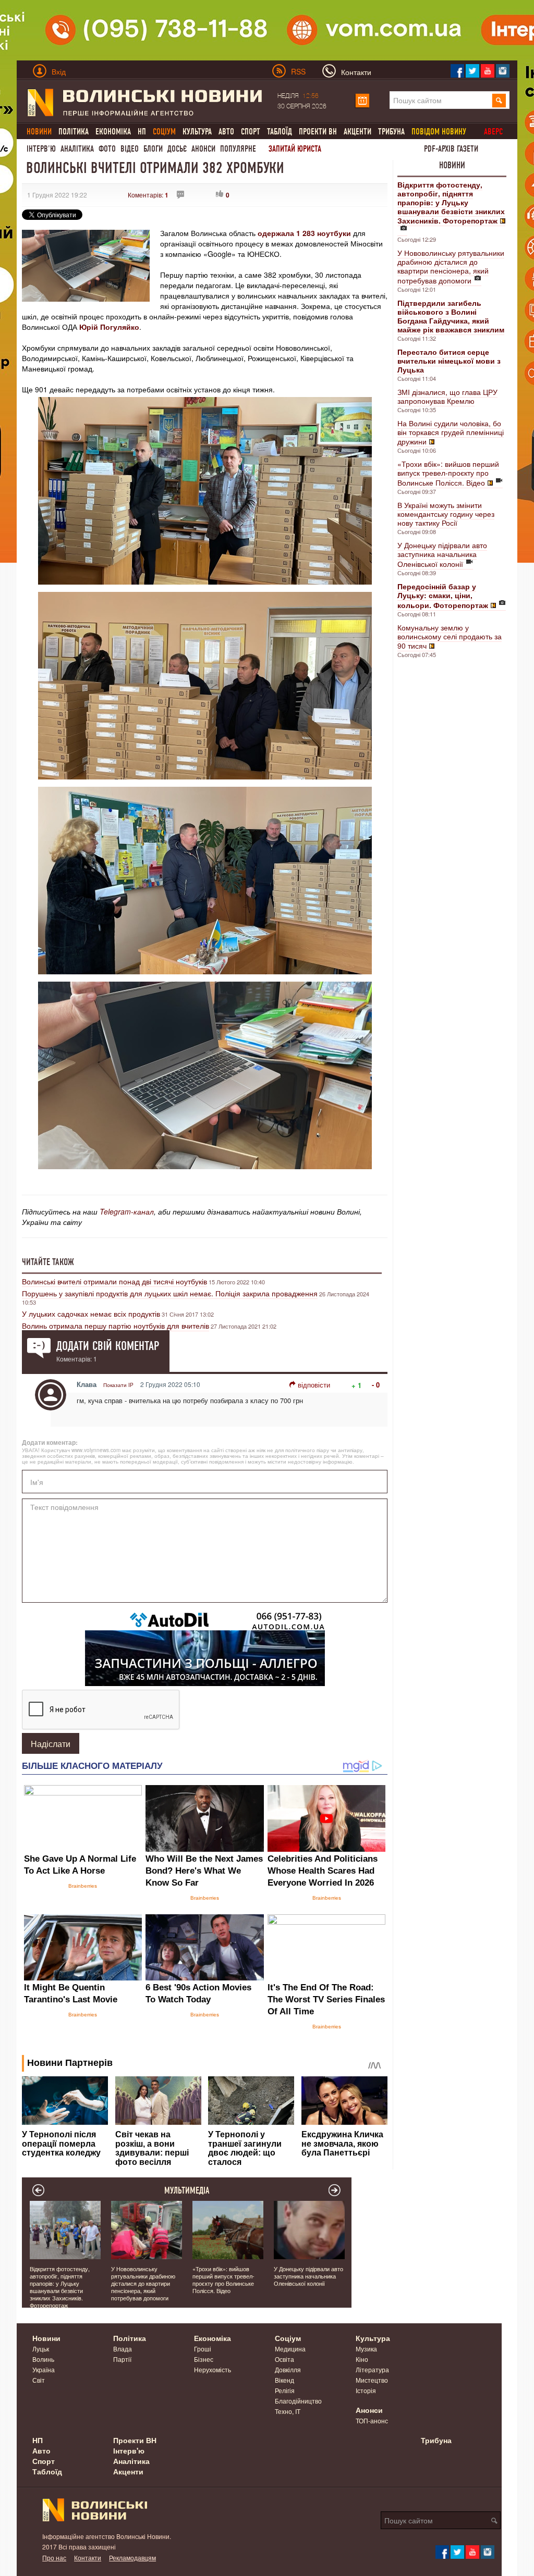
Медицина (290, 2349)
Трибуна (391, 132)
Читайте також (48, 1262)
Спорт (251, 132)
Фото (107, 149)
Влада (123, 2349)
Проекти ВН (318, 132)
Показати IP (118, 1385)
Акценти (357, 132)
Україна (44, 2369)
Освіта (284, 2359)
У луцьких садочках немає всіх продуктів (91, 1314)
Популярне (238, 149)
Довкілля (288, 2369)
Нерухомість (213, 2369)
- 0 (376, 1385)
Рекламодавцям (132, 2558)
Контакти (88, 2558)
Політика (74, 132)
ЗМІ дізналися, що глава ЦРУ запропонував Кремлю (447, 396)
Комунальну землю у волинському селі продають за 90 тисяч (450, 636)
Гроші (203, 2349)
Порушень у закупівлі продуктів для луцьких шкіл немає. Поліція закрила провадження (170, 1293)
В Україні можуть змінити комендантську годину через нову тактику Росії (446, 514)
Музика (366, 2349)
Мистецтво (372, 2380)
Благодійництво (298, 2401)
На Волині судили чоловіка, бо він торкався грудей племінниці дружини (451, 432)
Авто (226, 132)
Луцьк (41, 2349)
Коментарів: (148, 195)
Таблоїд (280, 132)
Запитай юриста (295, 149)
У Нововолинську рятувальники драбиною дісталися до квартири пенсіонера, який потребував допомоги (451, 267)
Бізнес (204, 2359)
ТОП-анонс (372, 2420)
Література (372, 2369)
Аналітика (77, 149)
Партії (122, 2359)
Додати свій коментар (108, 1346)
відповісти (314, 1385)
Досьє (177, 149)
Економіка (113, 132)
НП (142, 132)
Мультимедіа (187, 2190)
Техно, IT (288, 2411)
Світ (39, 2380)
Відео (130, 149)
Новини (452, 165)
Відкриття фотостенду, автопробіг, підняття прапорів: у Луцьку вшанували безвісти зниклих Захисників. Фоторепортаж (60, 2287)
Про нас (54, 2558)
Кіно (362, 2359)
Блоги (153, 149)
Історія (366, 2390)
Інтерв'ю (41, 149)
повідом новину (439, 132)
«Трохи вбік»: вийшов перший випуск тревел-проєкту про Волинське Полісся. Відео (448, 473)
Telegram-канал (127, 1211)
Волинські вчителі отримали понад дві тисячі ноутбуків (114, 1281)
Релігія (285, 2390)
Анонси (203, 149)
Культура (197, 132)
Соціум (288, 2338)
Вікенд (284, 2380)
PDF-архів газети (451, 149)
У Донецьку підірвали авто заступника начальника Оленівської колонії (442, 554)
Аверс (493, 132)
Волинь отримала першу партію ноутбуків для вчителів (116, 1326)
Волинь (43, 2359)
